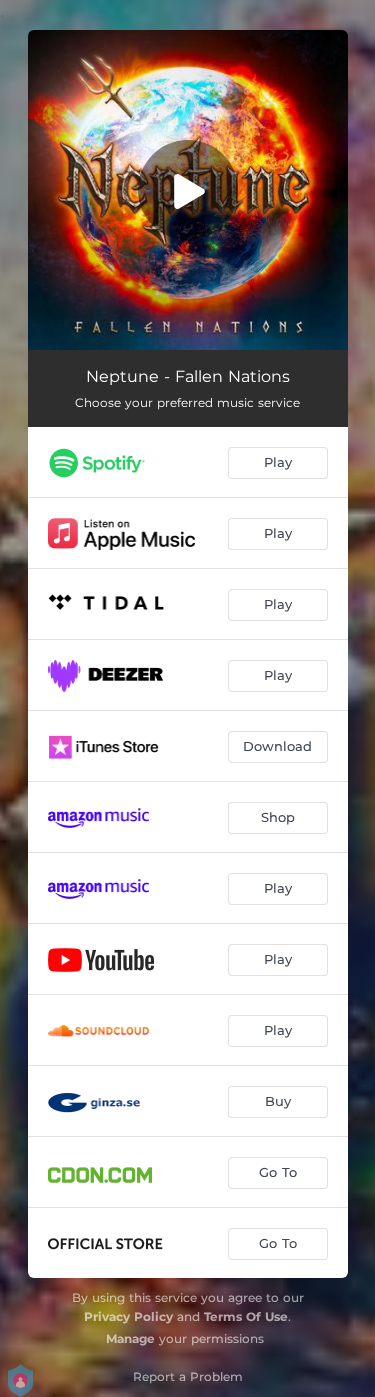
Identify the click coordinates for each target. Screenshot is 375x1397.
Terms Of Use (246, 1316)
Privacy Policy (128, 1316)
